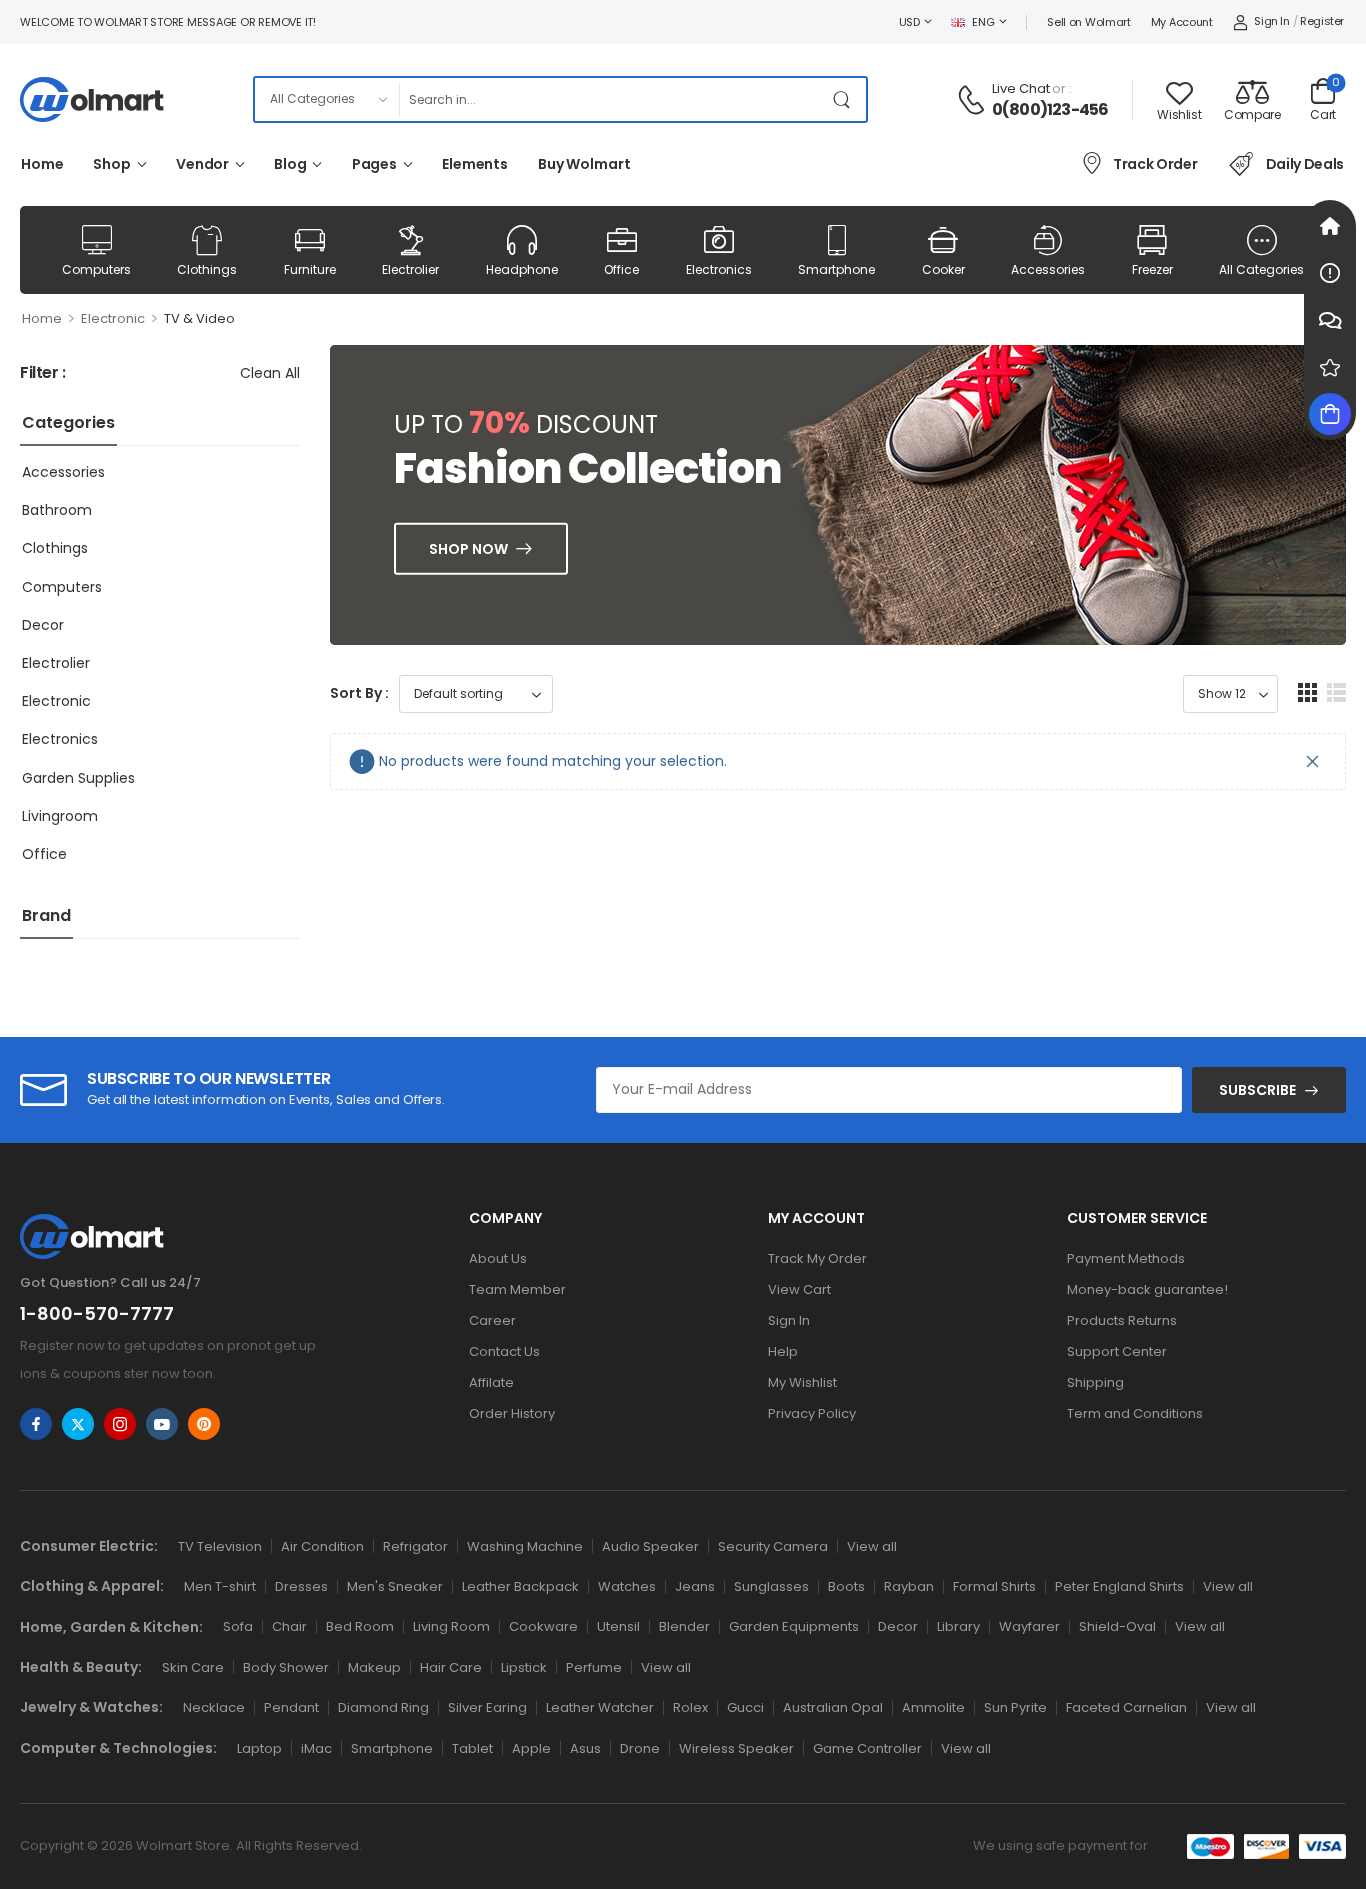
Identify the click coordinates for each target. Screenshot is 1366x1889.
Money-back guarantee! (1147, 1289)
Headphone (522, 269)
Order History (512, 1413)
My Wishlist (802, 1382)
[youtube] (162, 1424)
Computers (96, 269)
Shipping (1095, 1382)
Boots (846, 1586)
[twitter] (78, 1424)
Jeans (695, 1586)
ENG (983, 22)
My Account (1182, 22)
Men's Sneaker (395, 1586)
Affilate (491, 1382)
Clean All (270, 373)
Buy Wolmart (584, 164)
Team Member (517, 1289)
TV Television (220, 1546)
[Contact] (974, 100)
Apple (531, 1748)
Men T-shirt (220, 1586)
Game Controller (867, 1748)
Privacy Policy (812, 1413)
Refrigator (415, 1546)
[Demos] (1330, 226)
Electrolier (410, 269)
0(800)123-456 (1050, 110)
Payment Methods (1126, 1258)
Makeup (374, 1667)
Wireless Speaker (736, 1748)
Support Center (1117, 1351)
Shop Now (468, 549)
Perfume (594, 1667)
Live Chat (1021, 88)
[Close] (1313, 761)
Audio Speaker (650, 1546)
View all (872, 1546)
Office (621, 269)
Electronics (719, 269)
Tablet (472, 1748)
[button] (1307, 692)
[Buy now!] (1330, 414)
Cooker (943, 269)
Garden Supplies (78, 778)
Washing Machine (525, 1546)
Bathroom (57, 510)
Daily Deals (1305, 164)
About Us (498, 1258)
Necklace (214, 1707)
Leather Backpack (520, 1586)
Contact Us (504, 1351)
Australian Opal (833, 1707)
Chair (289, 1626)
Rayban (909, 1586)
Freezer (1152, 269)
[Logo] (92, 99)
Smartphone (836, 269)
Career (492, 1320)
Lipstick (524, 1667)
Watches (627, 1586)
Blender (684, 1626)
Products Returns (1122, 1320)
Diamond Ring (383, 1707)
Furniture (310, 269)
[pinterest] (204, 1424)
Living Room (451, 1626)
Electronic (113, 318)
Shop (111, 164)
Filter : (43, 373)
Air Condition (322, 1546)
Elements (475, 164)
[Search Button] (846, 99)
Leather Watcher (600, 1707)
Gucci (745, 1707)
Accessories (1048, 269)
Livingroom (60, 816)
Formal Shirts (994, 1586)
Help (783, 1351)
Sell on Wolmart (1089, 22)
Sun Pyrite (1015, 1707)
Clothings (207, 269)
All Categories (1261, 269)
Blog (290, 164)
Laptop (259, 1748)
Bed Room (360, 1626)
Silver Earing (487, 1707)
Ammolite (933, 1707)
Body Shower (286, 1667)
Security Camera (773, 1546)
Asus (585, 1748)
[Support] (1330, 320)
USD (909, 22)
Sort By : (359, 693)
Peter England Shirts (1119, 1586)
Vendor (202, 164)
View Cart (799, 1289)
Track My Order (817, 1258)
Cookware (543, 1626)
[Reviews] (1330, 367)
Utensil (618, 1626)
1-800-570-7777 (97, 1313)
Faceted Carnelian (1126, 1707)
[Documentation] (1330, 273)
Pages (374, 164)
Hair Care (451, 1667)
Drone (640, 1748)
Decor (43, 625)
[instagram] (120, 1424)
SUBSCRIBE (1257, 1090)
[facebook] (36, 1424)
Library (958, 1626)
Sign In (789, 1320)
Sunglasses (771, 1586)
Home (42, 164)
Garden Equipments (794, 1626)
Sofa (238, 1626)
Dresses (301, 1586)
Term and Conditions (1135, 1413)
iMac (316, 1748)
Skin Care (193, 1667)
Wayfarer (1029, 1626)
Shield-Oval (1117, 1626)
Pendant (291, 1707)
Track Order (1155, 164)
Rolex (690, 1707)
